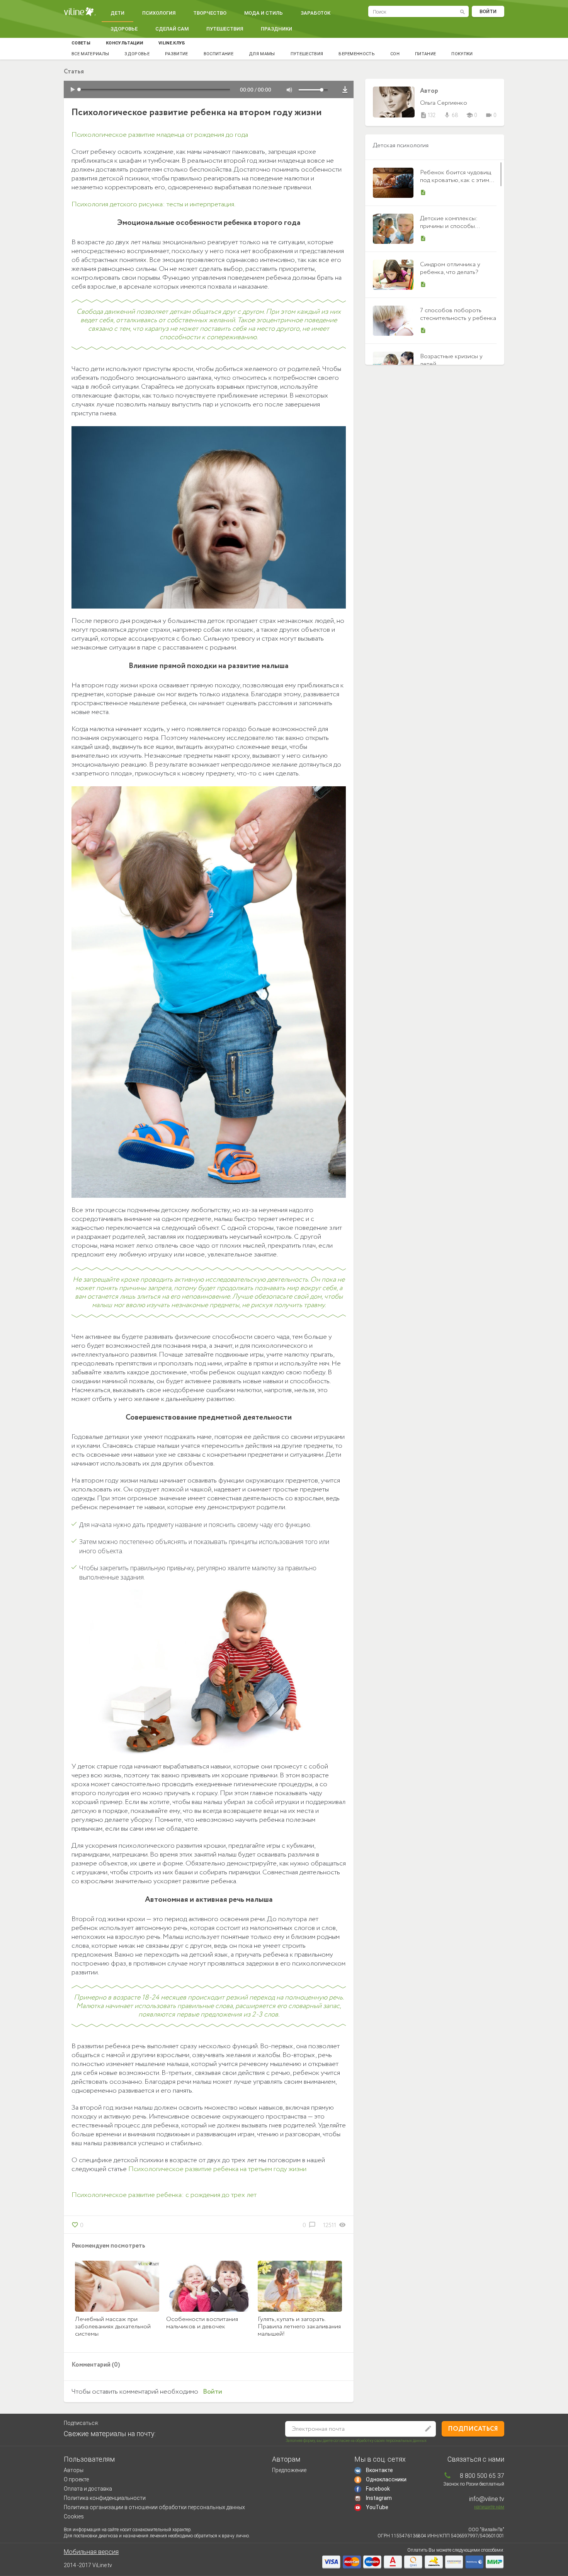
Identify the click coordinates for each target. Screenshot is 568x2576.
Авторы (74, 2470)
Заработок (315, 13)
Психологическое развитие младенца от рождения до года (160, 135)
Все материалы (90, 54)
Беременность (357, 54)
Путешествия (225, 29)
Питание (425, 54)
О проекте (76, 2479)
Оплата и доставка (88, 2489)
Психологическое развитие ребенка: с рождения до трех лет (164, 2195)
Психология (159, 13)
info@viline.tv (487, 2499)
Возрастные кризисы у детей (451, 360)
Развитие (177, 54)
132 (428, 116)
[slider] (315, 90)
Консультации (124, 43)
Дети (117, 13)
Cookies (74, 2516)
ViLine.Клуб (172, 43)
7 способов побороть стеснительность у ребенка (458, 314)
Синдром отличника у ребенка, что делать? (450, 268)
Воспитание (219, 54)
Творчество (210, 13)
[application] (209, 89)
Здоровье (124, 29)
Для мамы (262, 54)
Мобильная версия (91, 2552)
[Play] (73, 90)
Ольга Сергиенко (444, 103)
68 (451, 116)
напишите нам (489, 2507)
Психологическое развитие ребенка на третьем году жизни (217, 2169)
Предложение (289, 2470)
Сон (395, 54)
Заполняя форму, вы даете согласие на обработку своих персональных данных (356, 2441)
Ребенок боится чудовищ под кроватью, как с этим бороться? (456, 180)
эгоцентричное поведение (297, 320)
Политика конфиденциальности (105, 2498)
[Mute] (289, 90)
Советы (81, 43)
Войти (488, 11)
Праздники (276, 29)
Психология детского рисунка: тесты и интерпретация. (153, 204)
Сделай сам (172, 29)
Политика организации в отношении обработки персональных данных (154, 2507)
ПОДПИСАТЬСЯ (473, 2429)
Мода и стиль (264, 13)
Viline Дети (80, 12)
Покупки (462, 54)
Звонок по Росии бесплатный (474, 2484)
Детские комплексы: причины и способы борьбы (449, 226)
